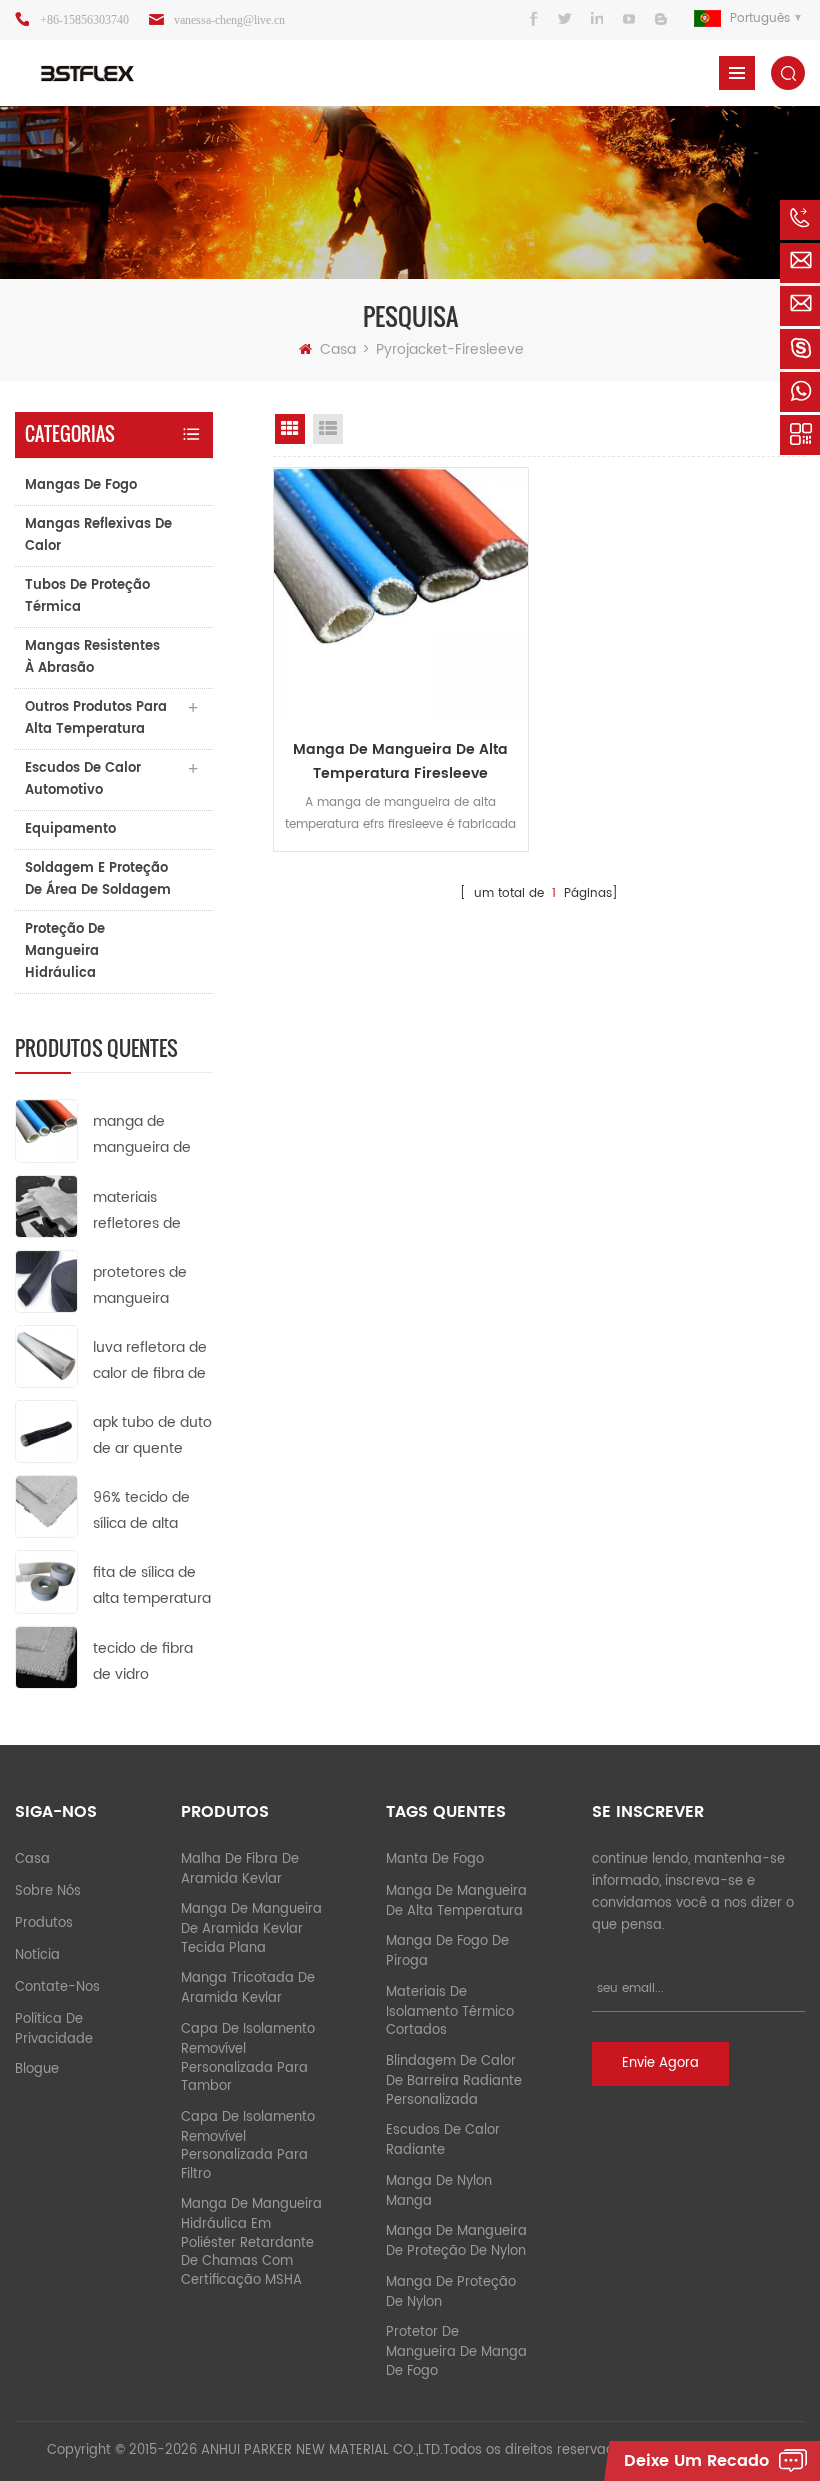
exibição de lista (328, 429)
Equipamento (70, 829)
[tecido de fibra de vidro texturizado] (46, 1656)
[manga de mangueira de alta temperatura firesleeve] (46, 1130)
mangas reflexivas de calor (98, 535)
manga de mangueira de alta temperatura (456, 1901)
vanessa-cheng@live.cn (229, 20)
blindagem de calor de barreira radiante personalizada (454, 2081)
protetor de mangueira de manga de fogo (456, 2352)
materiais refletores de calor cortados (142, 1211)
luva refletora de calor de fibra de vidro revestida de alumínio (150, 1361)
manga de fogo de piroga (447, 1951)
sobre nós (48, 1891)
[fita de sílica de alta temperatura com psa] (46, 1581)
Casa (338, 349)
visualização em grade (290, 429)
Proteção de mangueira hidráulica (65, 951)
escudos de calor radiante (443, 2140)
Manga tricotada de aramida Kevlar (248, 1988)
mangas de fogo (81, 485)
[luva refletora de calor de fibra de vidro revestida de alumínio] (46, 1355)
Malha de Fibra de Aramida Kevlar (240, 1869)
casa (32, 1859)
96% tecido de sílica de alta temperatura (141, 1511)
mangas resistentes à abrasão (92, 657)
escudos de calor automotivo (83, 779)
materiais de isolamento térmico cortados (450, 2012)
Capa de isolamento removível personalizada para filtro (248, 2146)
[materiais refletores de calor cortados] (46, 1205)
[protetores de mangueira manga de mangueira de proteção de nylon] (46, 1280)
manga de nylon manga (439, 2191)
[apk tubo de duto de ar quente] (46, 1431)
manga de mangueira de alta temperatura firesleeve (152, 1135)
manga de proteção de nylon (451, 2292)
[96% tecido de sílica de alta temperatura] (46, 1506)
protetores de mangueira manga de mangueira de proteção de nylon (142, 1286)
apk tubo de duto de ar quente (152, 1435)
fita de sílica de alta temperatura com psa (152, 1586)
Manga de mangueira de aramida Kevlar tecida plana (251, 1929)
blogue (37, 2069)
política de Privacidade (54, 2029)
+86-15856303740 (84, 20)
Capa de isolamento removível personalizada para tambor (248, 2058)
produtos (44, 1923)
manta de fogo (435, 1859)
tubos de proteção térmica (87, 596)
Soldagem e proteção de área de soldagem (98, 879)
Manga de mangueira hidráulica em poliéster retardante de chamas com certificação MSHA (251, 2242)
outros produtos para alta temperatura (96, 718)
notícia (37, 1955)
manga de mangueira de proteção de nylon (456, 2241)
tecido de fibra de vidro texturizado (143, 1662)
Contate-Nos (57, 1987)
